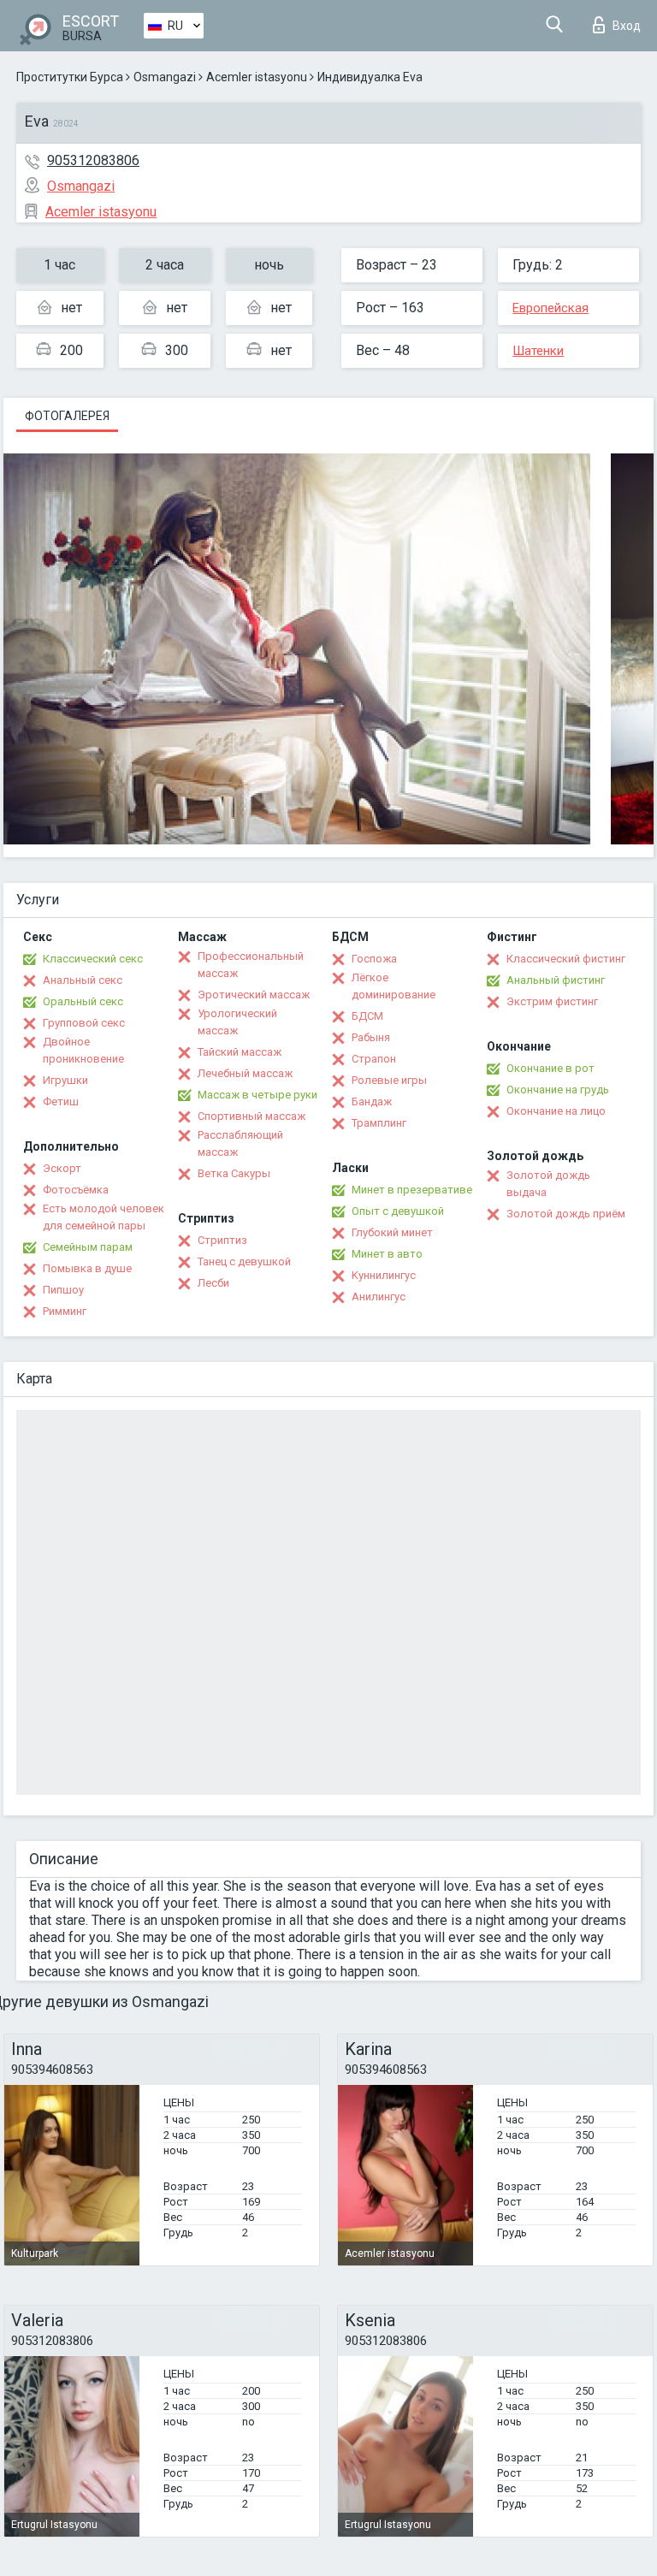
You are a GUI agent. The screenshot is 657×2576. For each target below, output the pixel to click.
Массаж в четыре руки (257, 1095)
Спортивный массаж (252, 1116)
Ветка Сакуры (234, 1173)
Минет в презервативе (412, 1190)
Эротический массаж (254, 995)
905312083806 (93, 160)
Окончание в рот (550, 1068)
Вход (627, 26)
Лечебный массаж (245, 1073)
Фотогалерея (67, 416)
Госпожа (374, 959)
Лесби (213, 1283)
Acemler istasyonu (257, 77)
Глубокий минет (392, 1232)
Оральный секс (83, 1001)
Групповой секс (84, 1023)
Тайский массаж (240, 1052)
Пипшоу (63, 1290)
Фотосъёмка (76, 1190)
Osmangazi (165, 77)
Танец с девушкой (244, 1261)
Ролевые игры (389, 1080)
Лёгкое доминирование (394, 986)
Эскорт (62, 1168)
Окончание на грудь (558, 1090)
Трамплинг (379, 1123)
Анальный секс (83, 980)
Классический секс (93, 959)
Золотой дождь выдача (548, 1184)
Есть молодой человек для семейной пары (104, 1217)
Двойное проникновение (83, 1050)
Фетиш (61, 1101)
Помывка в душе (87, 1268)
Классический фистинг (566, 959)
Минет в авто (387, 1254)
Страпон (374, 1059)
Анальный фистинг (556, 980)
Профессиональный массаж (251, 965)
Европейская (550, 308)
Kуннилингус (384, 1275)
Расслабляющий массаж (240, 1143)
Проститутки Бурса (70, 77)
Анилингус (379, 1297)
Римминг (65, 1311)
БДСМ (367, 1016)
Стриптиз (222, 1240)
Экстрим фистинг (552, 1001)
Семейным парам (88, 1247)
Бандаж (372, 1101)
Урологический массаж (237, 1022)
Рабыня (371, 1037)
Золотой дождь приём (566, 1214)
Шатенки (538, 351)
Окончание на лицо (556, 1111)
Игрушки (65, 1080)
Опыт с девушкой (398, 1211)
